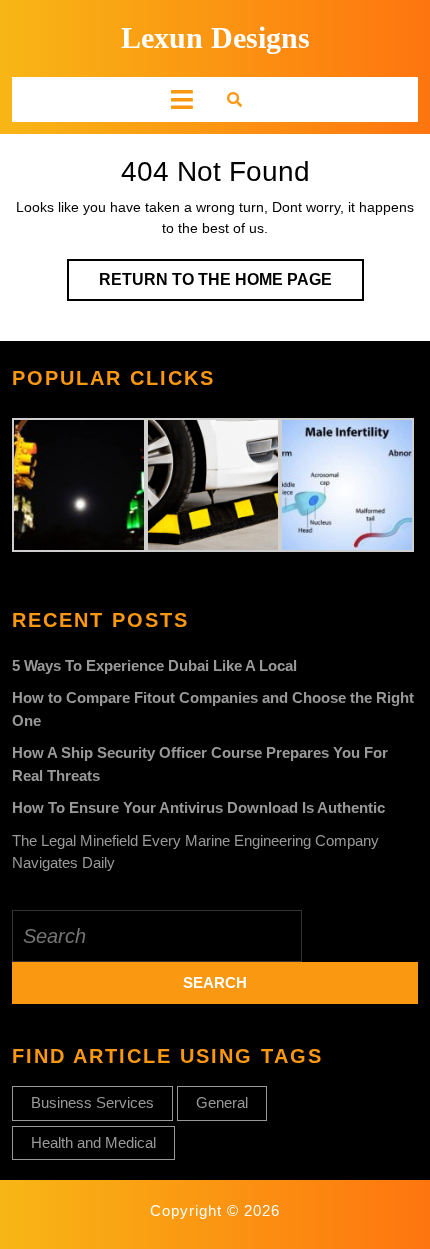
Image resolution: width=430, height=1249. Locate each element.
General (222, 1102)
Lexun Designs (215, 37)
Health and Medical (93, 1142)
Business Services (92, 1102)
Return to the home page (231, 285)
